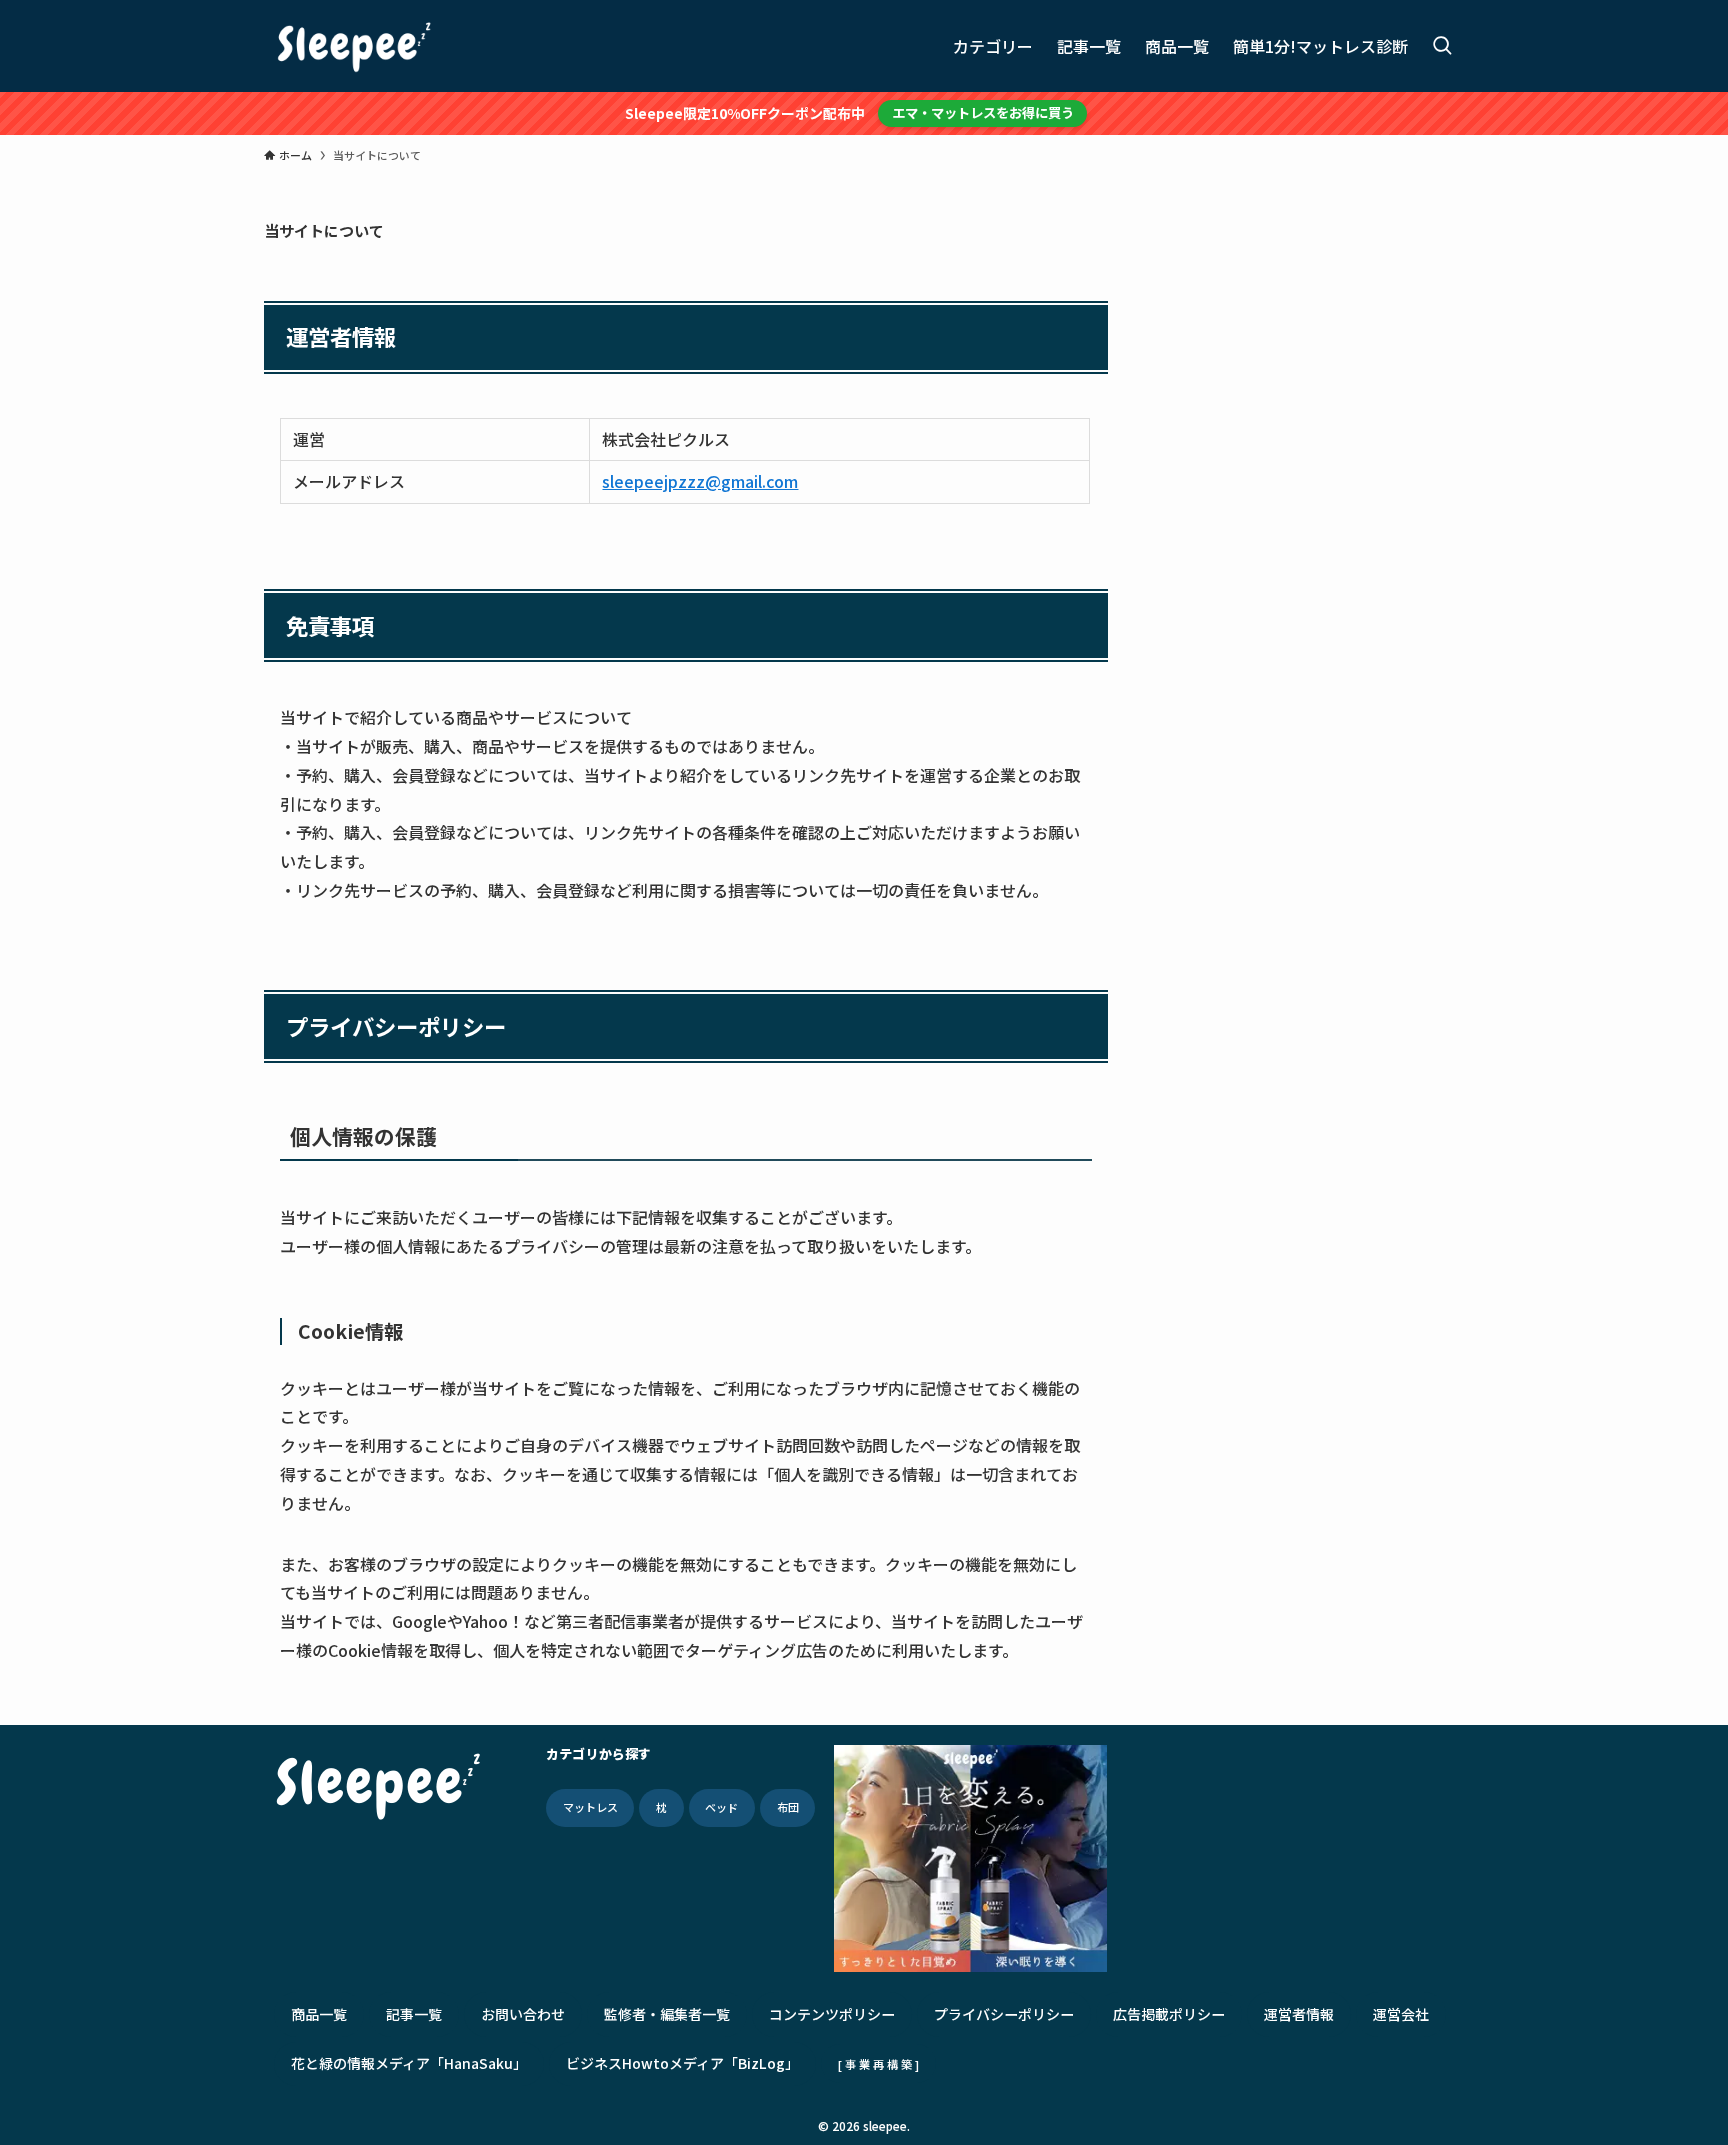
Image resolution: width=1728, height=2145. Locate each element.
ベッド (721, 1807)
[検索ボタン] (1442, 46)
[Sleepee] (354, 46)
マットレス (590, 1807)
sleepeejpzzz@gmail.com (700, 481)
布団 (788, 1807)
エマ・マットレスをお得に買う (983, 112)
